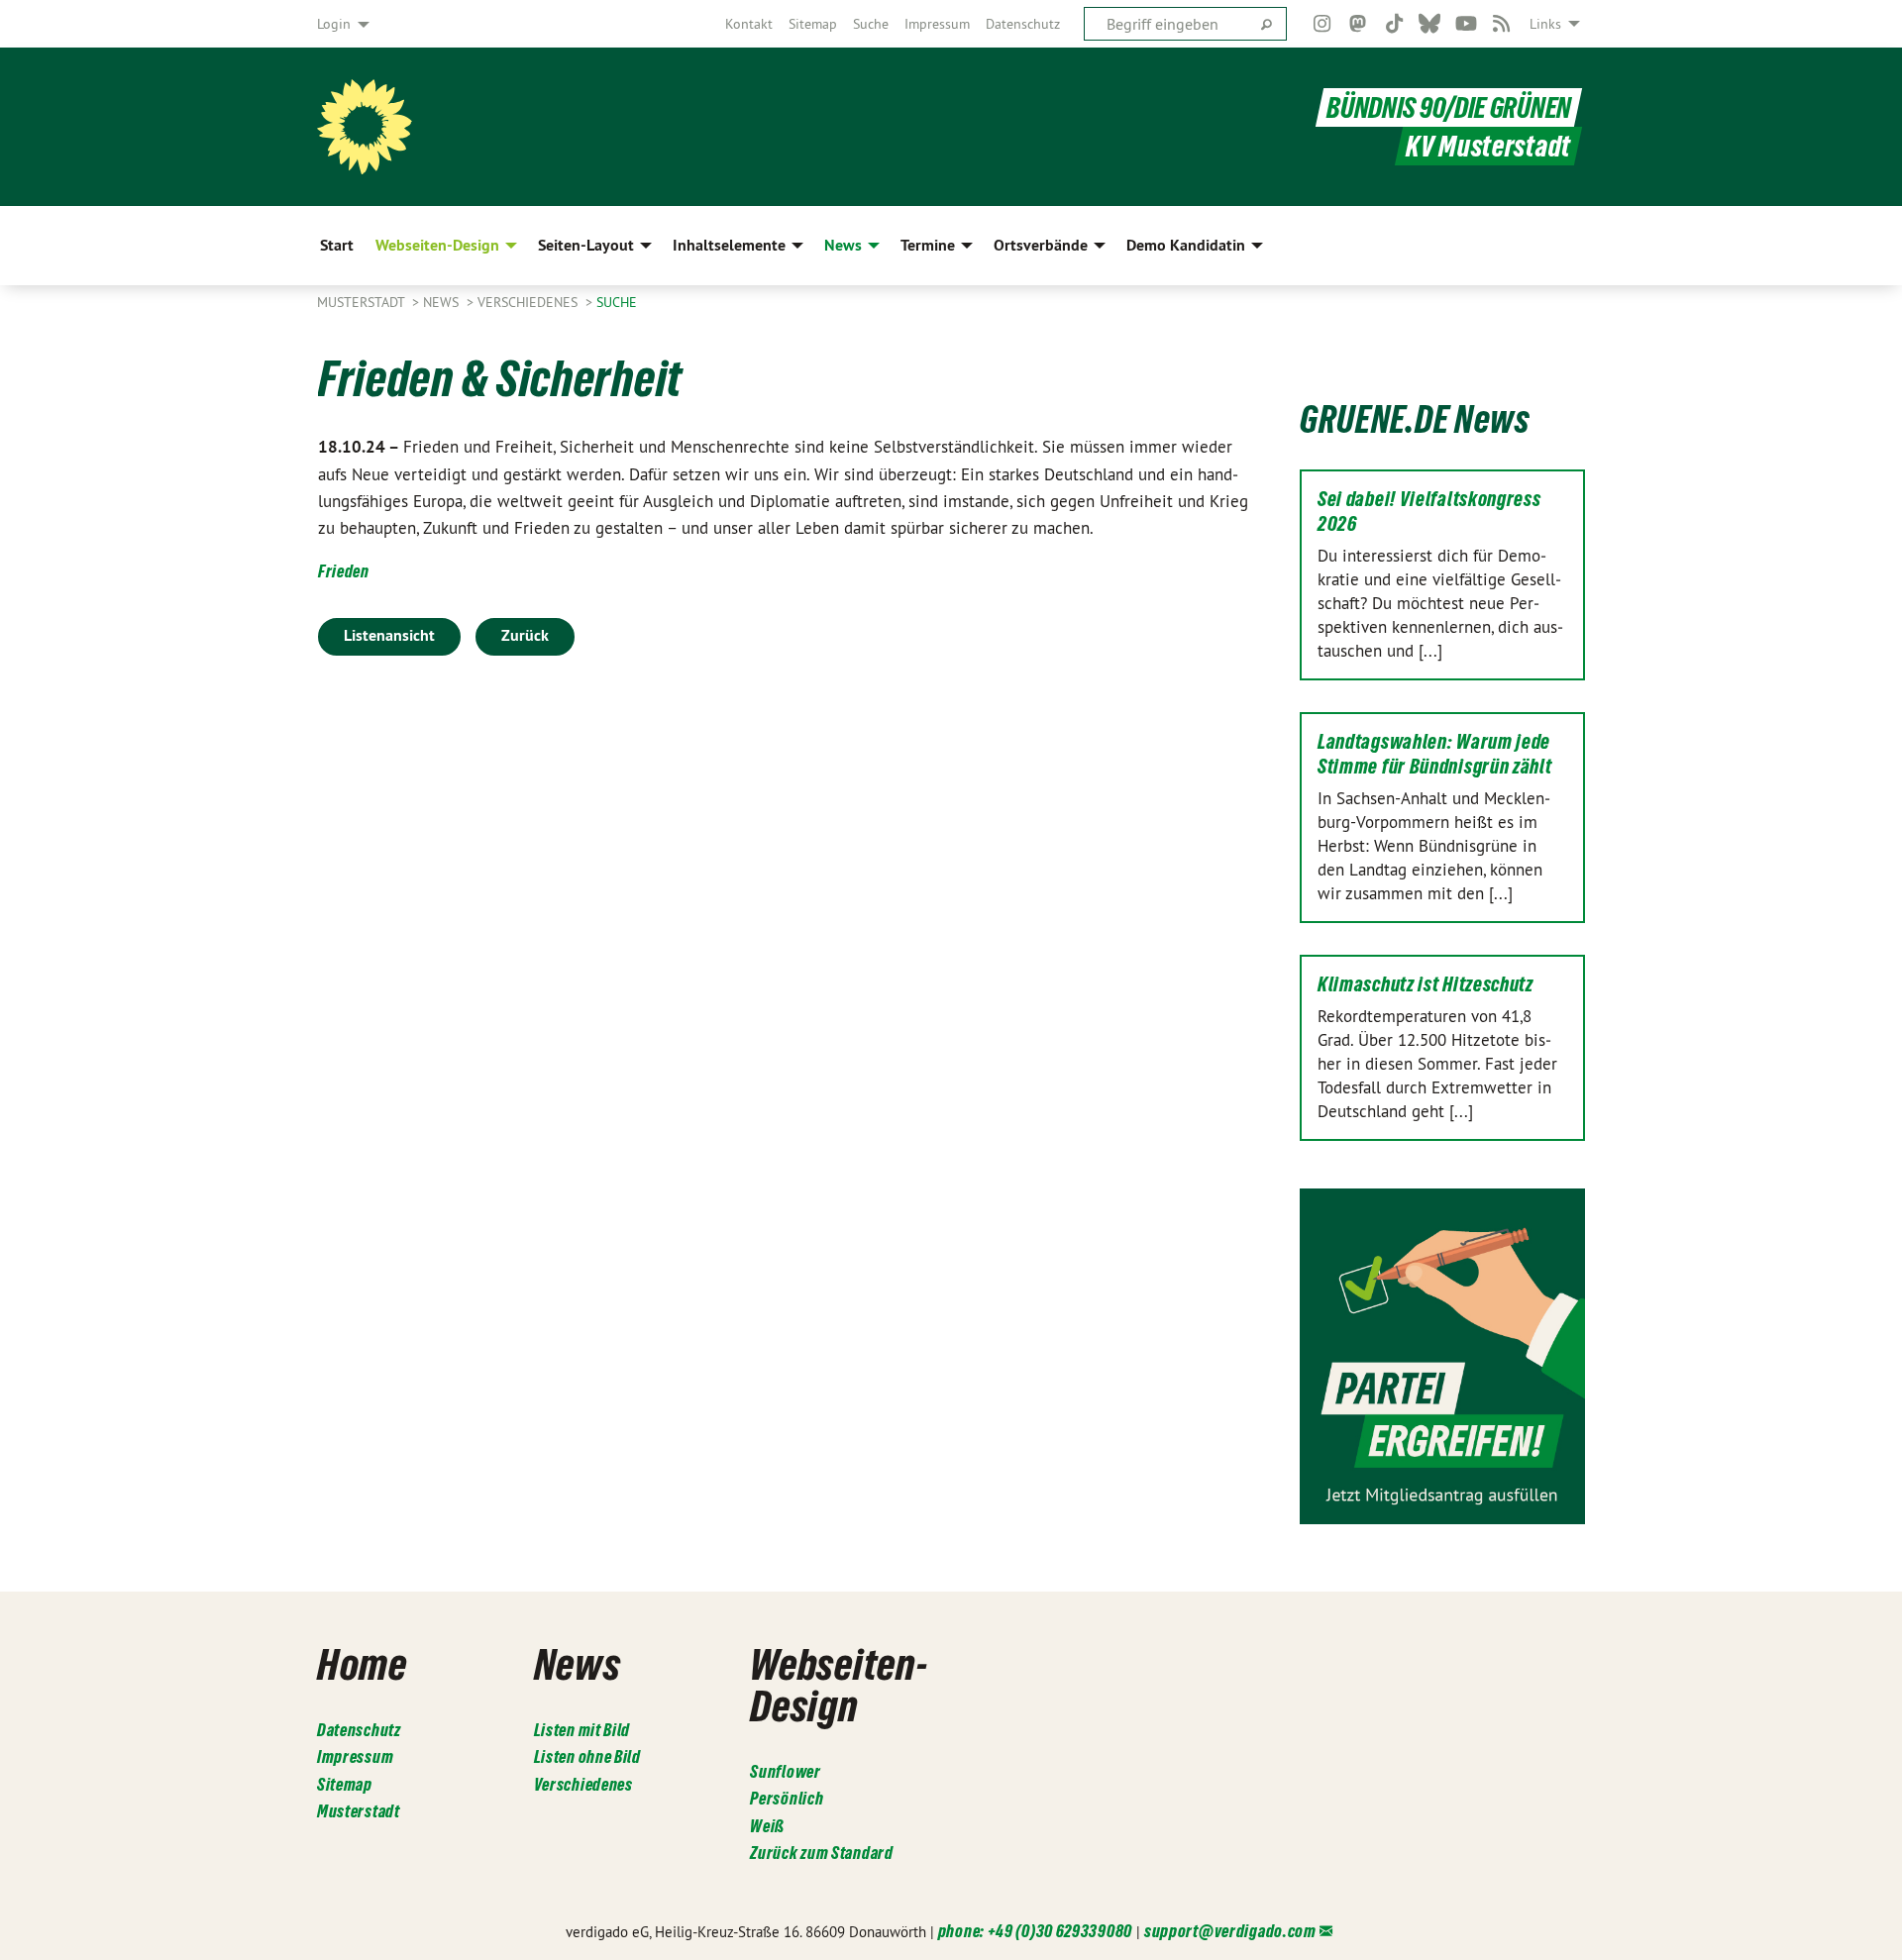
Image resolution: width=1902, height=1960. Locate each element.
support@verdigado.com (1230, 1931)
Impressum (937, 24)
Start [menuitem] (337, 245)
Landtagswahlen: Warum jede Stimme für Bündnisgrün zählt (1435, 754)
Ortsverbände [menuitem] (1041, 245)
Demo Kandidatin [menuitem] (1186, 245)
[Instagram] (1322, 24)
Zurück (525, 635)
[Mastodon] (1359, 24)
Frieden (344, 571)
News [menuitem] (843, 245)
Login (334, 24)
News (443, 302)
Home (362, 1664)
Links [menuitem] (1545, 24)
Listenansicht (389, 635)
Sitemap (813, 24)
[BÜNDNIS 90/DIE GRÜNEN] (365, 127)
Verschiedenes (529, 302)
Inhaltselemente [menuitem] (729, 245)
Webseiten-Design (839, 1685)
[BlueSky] (1430, 24)
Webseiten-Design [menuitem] (437, 245)
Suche (871, 24)
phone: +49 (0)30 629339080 (1035, 1931)
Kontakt (749, 24)
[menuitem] (749, 24)
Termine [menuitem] (928, 245)
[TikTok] (1394, 24)
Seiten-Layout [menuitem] (586, 245)
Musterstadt (363, 302)
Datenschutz (1023, 24)
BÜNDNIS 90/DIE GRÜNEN (1449, 107)
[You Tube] (1466, 24)
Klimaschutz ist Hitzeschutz (1426, 984)
